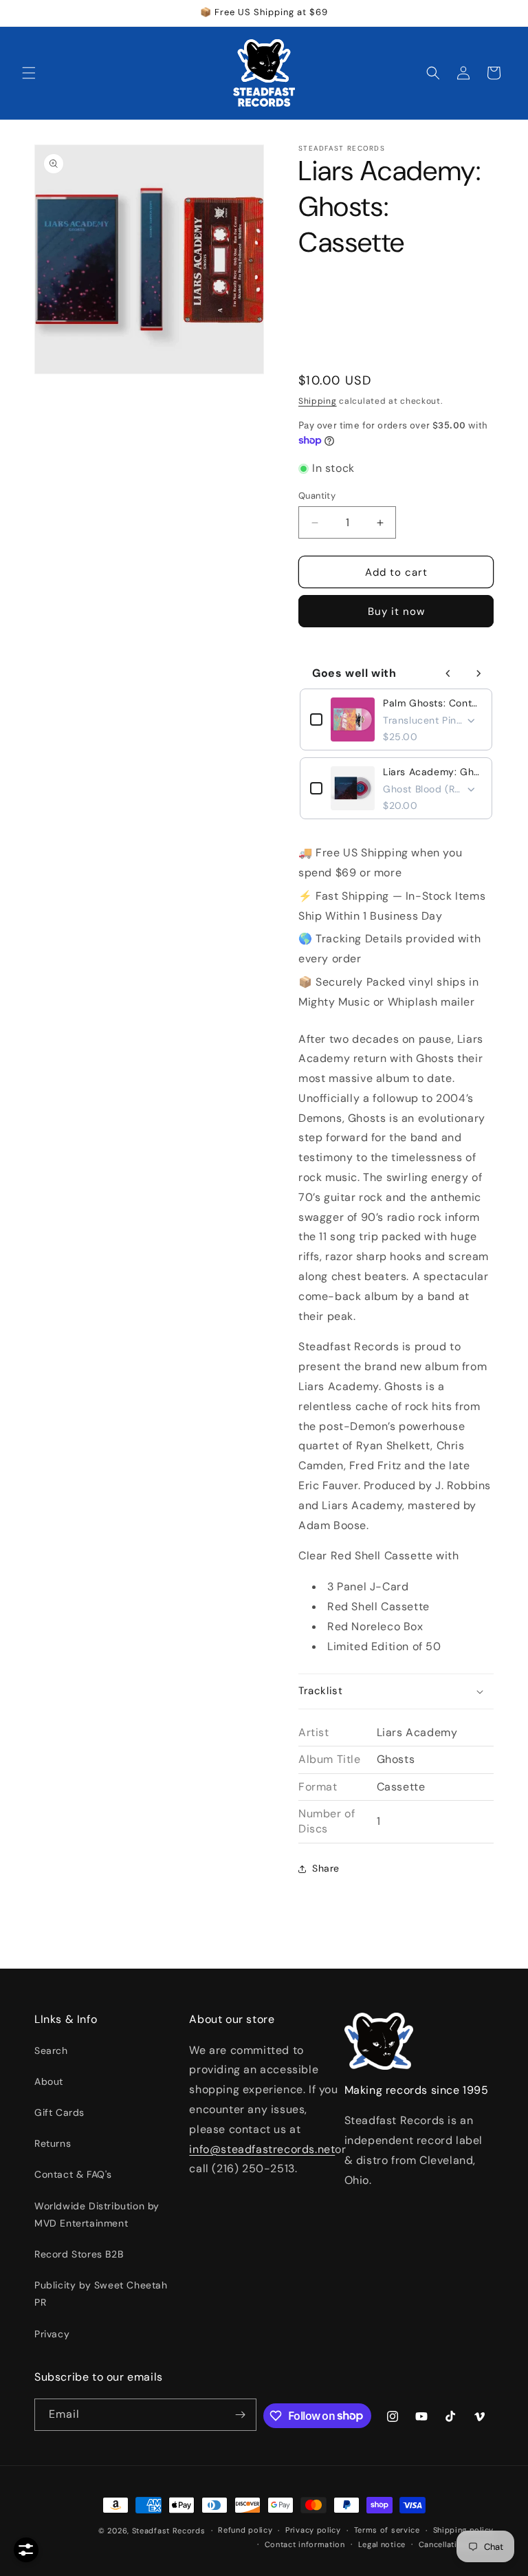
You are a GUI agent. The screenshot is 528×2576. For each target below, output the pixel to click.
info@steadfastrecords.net (262, 2149)
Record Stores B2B (79, 2254)
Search (51, 2050)
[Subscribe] (241, 2415)
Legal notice (382, 2544)
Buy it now (396, 611)
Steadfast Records (169, 2531)
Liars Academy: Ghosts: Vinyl (432, 772)
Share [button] (326, 1868)
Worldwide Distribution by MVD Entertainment (97, 2215)
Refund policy (245, 2530)
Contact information (305, 2544)
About (49, 2081)
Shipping (318, 401)
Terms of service (387, 2530)
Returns (53, 2143)
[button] (29, 73)
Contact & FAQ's (73, 2174)
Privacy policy (313, 2530)
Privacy (52, 2334)
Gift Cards (59, 2112)
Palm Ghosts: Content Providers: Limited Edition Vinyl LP (432, 703)
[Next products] (478, 673)
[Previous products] (448, 673)
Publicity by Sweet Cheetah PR (101, 2294)
